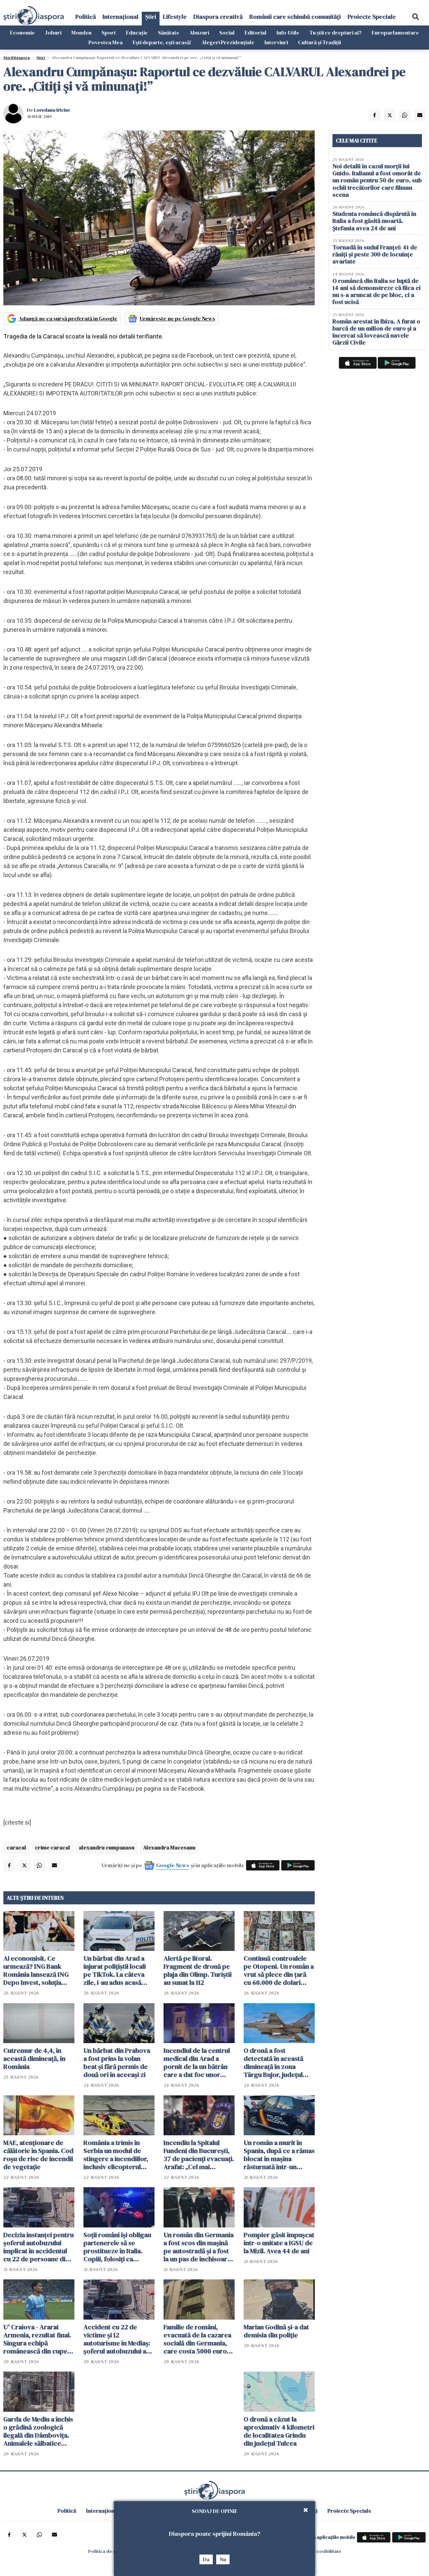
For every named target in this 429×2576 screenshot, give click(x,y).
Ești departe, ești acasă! (162, 42)
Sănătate (169, 33)
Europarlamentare (395, 33)
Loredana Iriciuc (52, 110)
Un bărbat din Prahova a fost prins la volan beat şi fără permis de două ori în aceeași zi (117, 2063)
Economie (22, 33)
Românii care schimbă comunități (295, 17)
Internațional (120, 17)
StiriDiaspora (17, 58)
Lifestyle (175, 17)
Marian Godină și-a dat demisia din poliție (276, 2331)
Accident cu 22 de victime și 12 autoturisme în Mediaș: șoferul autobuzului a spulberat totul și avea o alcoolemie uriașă (119, 2339)
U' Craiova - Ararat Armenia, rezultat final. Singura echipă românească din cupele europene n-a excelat (38, 2339)
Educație (137, 33)
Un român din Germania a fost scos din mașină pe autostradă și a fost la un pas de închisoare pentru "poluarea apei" (199, 2247)
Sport (109, 33)
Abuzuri (199, 33)
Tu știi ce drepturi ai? (335, 33)
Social (227, 33)
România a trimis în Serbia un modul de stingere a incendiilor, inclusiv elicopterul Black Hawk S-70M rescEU (116, 2155)
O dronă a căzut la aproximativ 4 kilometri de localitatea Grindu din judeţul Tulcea (279, 2431)
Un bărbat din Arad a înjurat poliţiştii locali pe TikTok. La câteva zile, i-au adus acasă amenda (115, 1970)
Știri (151, 17)
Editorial (256, 33)
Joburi (53, 33)
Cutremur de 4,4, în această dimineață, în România (34, 2059)
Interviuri (276, 42)
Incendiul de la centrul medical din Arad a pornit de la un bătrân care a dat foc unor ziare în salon (197, 2063)
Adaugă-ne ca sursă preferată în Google (68, 318)
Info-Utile (288, 33)
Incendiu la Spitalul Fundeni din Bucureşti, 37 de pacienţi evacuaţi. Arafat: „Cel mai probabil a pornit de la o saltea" (199, 2155)
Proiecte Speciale (372, 17)
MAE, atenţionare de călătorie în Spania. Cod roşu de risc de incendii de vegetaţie (38, 2155)
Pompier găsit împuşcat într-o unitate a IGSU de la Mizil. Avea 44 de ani (279, 2243)
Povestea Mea (106, 42)
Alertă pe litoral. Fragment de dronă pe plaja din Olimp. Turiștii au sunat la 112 (198, 1970)
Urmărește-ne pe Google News (177, 318)
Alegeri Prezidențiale (228, 42)
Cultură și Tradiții (319, 42)
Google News (173, 1865)
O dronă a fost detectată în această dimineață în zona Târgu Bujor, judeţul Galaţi (273, 2063)
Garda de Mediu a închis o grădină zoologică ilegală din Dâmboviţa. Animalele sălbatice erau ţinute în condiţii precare (38, 2431)
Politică (86, 17)
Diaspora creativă (218, 17)
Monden (81, 33)
